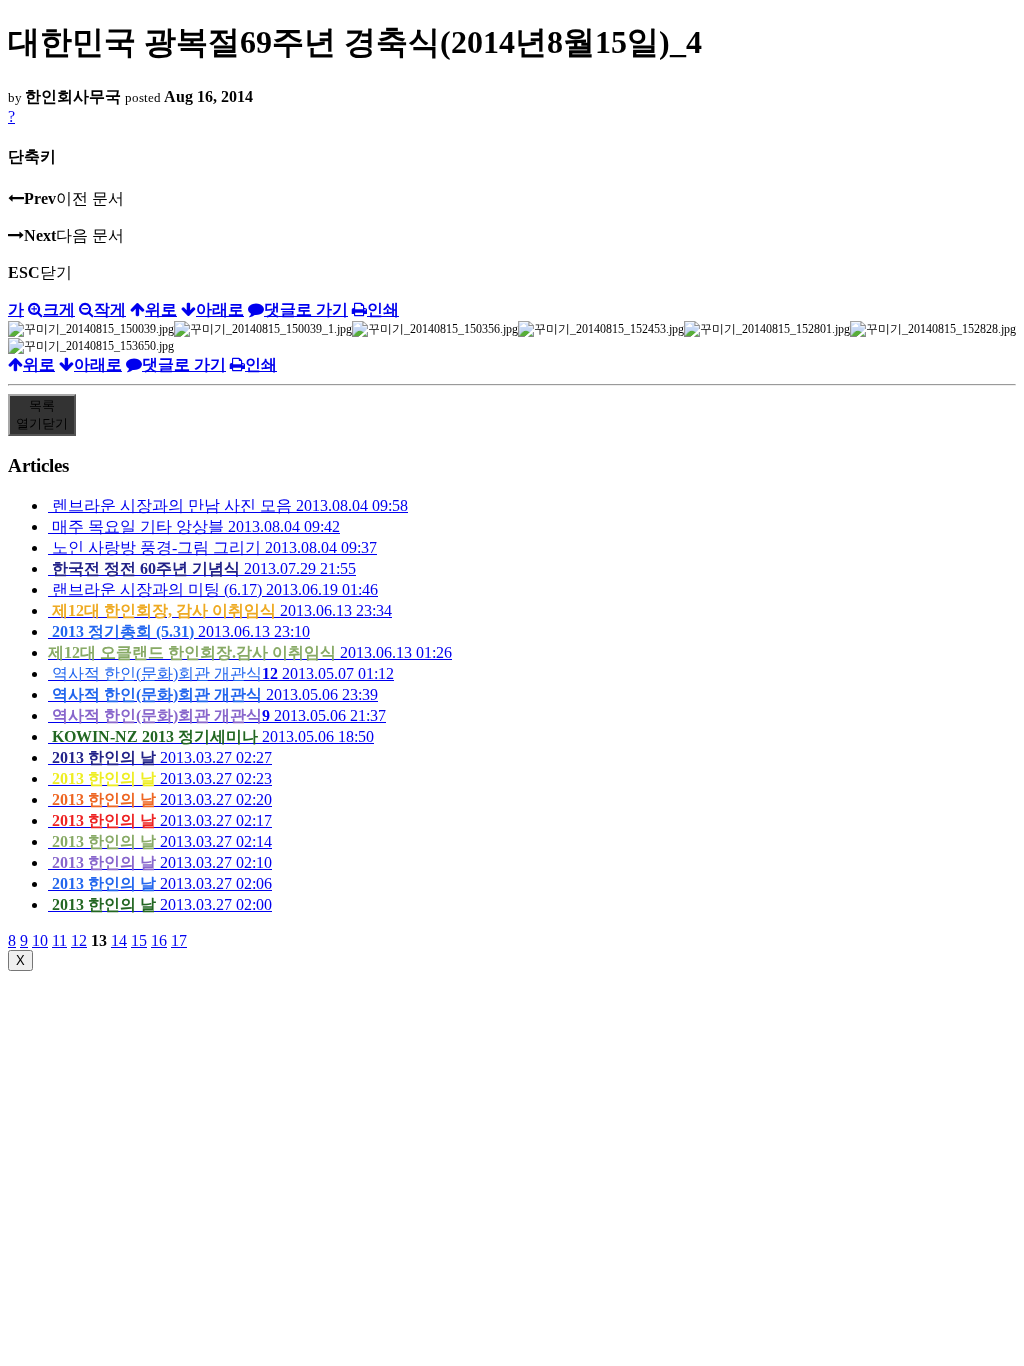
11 (59, 940)
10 (40, 940)
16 (159, 940)
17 (179, 940)
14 (119, 940)
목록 (42, 414)
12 (79, 940)
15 (139, 940)
